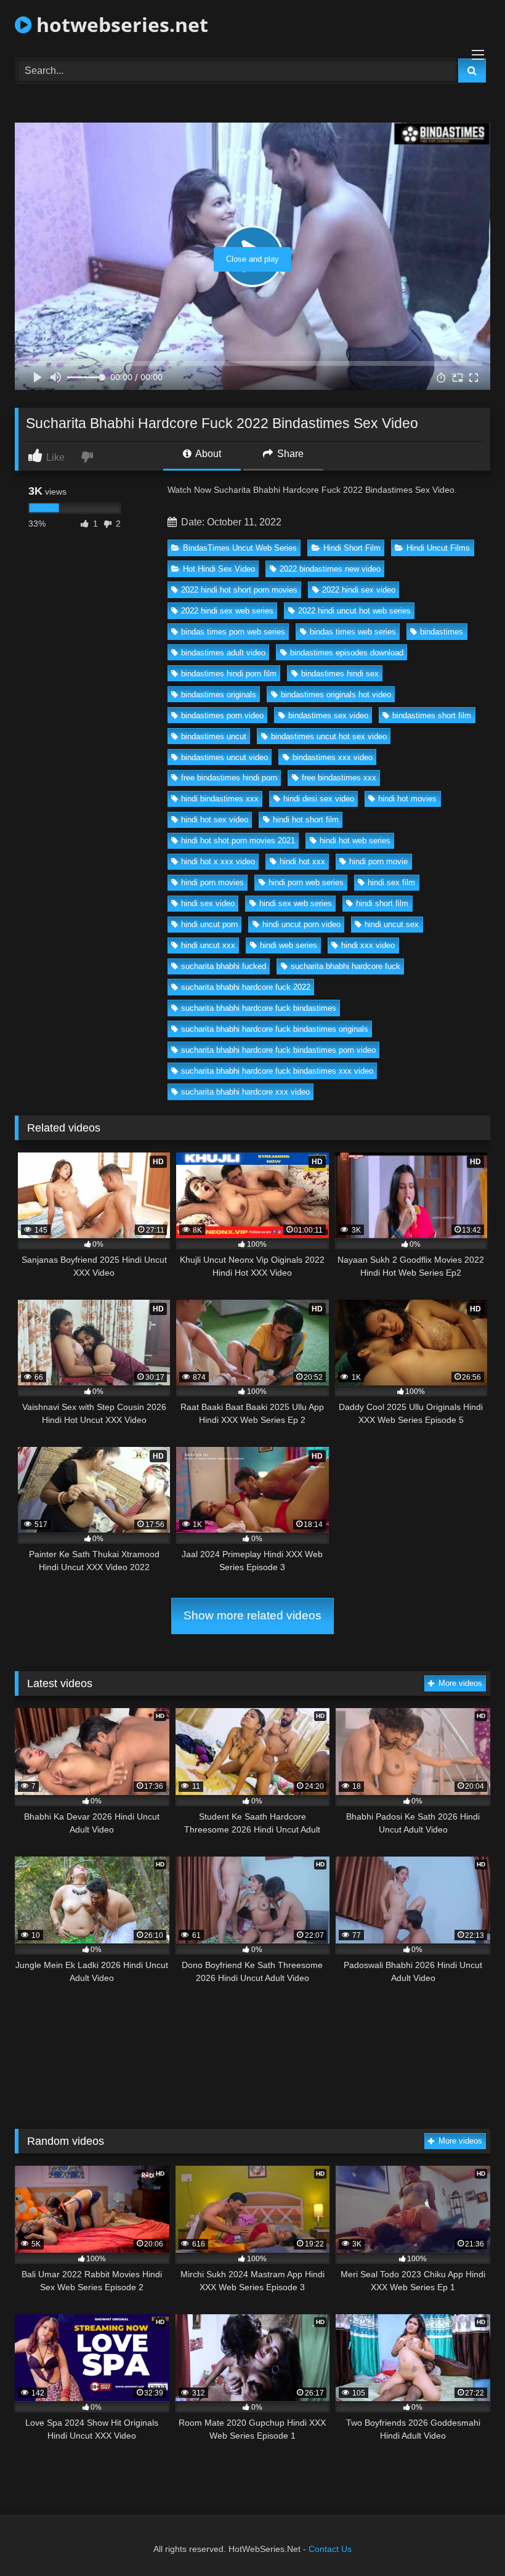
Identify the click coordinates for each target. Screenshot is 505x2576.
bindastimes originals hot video (336, 695)
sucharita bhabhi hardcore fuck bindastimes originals (275, 1029)
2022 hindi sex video (359, 590)
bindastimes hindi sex (340, 674)
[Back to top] (467, 2539)
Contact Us (330, 2549)
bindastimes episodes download (347, 653)
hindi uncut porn (209, 924)
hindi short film (382, 903)
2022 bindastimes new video (330, 569)
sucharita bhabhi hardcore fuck (345, 966)
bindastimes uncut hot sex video (329, 736)
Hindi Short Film (352, 548)
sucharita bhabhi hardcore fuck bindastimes (259, 1008)
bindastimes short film (432, 715)
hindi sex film (391, 882)
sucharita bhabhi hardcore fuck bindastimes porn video (278, 1050)
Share (289, 454)
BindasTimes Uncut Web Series (240, 548)
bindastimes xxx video (333, 757)
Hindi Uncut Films (438, 548)
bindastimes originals (219, 695)
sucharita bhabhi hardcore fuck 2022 (246, 987)
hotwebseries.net (120, 24)
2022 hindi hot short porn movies (239, 590)
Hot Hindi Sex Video (219, 569)
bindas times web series (353, 632)
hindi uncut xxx (208, 945)
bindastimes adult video (223, 653)
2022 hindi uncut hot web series (354, 611)
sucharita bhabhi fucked (224, 966)
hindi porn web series (306, 882)
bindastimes (442, 632)
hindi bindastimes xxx (220, 799)
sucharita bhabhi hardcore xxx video (245, 1092)
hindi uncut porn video (301, 924)
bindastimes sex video (328, 715)
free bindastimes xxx (339, 778)
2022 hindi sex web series (227, 611)
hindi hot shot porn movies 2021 (238, 840)
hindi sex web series (296, 903)
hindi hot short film (306, 820)
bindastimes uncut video (224, 757)
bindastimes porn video (222, 715)
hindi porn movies (212, 882)
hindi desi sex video (319, 799)
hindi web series (289, 945)
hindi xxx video (368, 945)
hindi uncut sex (392, 924)
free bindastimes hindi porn (229, 778)
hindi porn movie (378, 861)
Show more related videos (252, 1615)
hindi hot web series (355, 840)
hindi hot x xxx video (218, 861)
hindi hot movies (407, 799)
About (207, 454)
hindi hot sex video (215, 820)
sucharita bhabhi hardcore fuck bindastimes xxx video (277, 1071)
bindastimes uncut (214, 736)
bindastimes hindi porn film (229, 674)
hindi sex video (208, 903)
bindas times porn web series (233, 632)
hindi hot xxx (302, 861)
